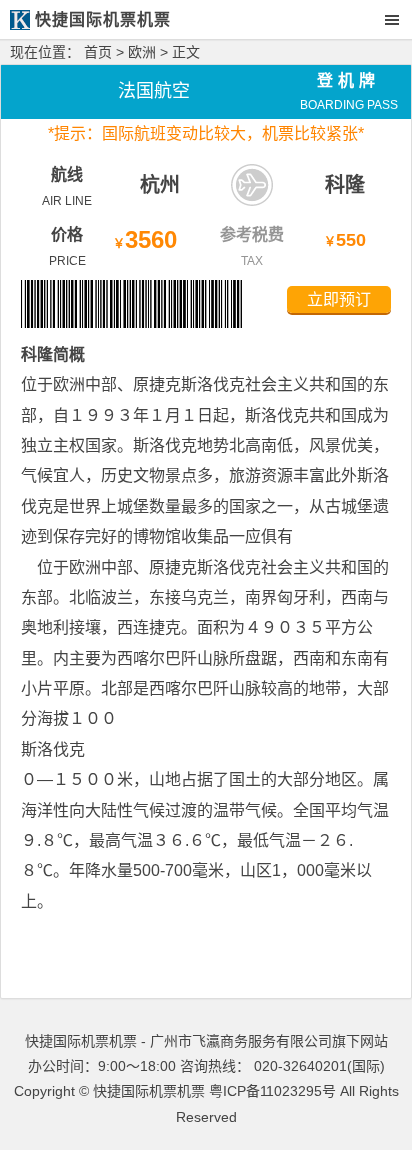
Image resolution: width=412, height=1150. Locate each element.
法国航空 (154, 91)
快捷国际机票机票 (149, 1091)
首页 (98, 52)
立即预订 (339, 299)
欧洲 (142, 52)
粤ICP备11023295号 (272, 1091)
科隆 (345, 185)
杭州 (160, 185)
